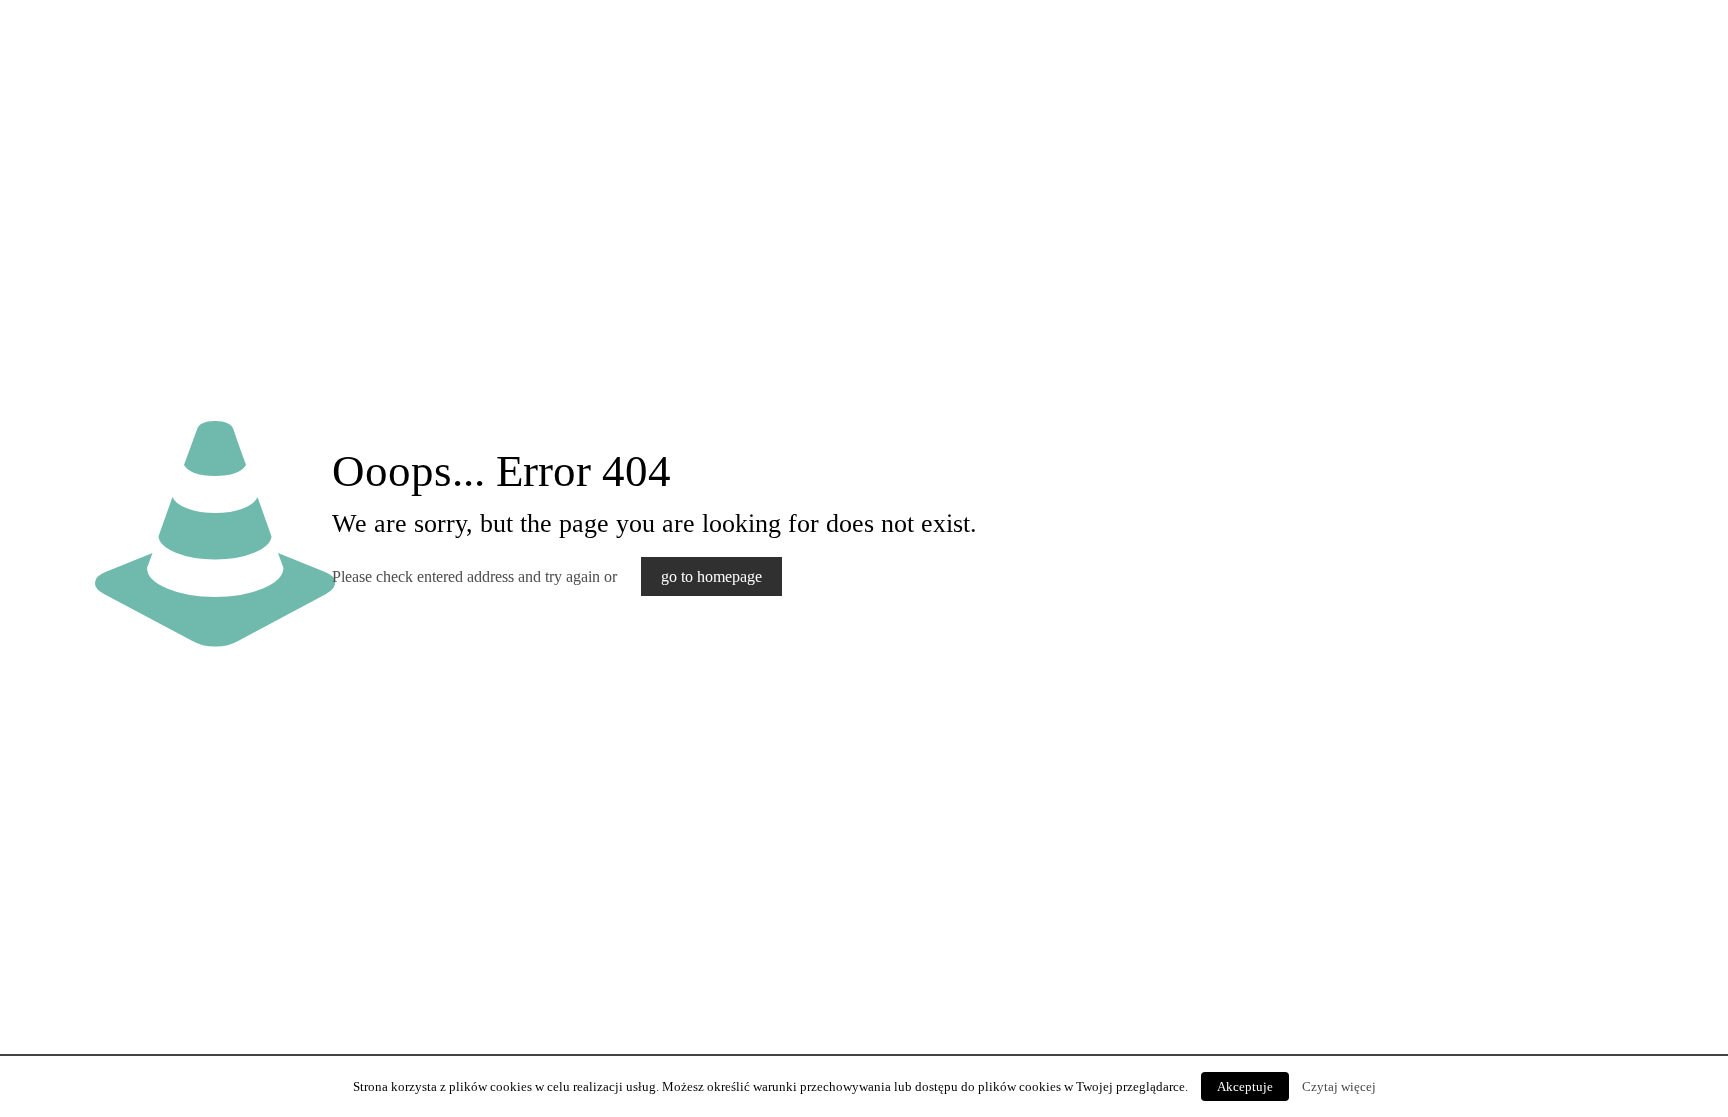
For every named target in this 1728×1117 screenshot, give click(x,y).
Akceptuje (1245, 1086)
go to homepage (711, 576)
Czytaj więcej (1339, 1086)
